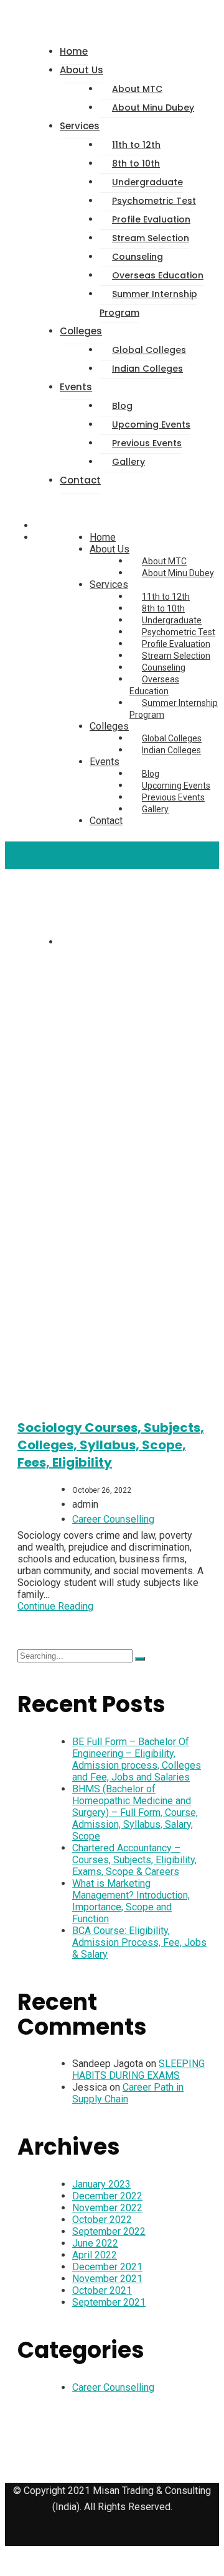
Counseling (138, 257)
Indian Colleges (147, 369)
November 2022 (107, 2208)
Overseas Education (158, 275)
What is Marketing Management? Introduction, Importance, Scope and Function (131, 1901)
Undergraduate (147, 182)
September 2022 (109, 2231)
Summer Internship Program (148, 303)
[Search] (140, 1659)
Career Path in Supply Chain (128, 2093)
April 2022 (95, 2255)
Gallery (128, 462)
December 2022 (107, 2196)
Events (76, 387)
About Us (82, 70)
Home (74, 51)
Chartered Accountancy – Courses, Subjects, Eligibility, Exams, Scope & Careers (134, 1860)
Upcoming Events (151, 424)
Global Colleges (149, 350)
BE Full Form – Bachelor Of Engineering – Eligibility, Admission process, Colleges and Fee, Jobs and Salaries (137, 1759)
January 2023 (101, 2184)
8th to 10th (136, 163)
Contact (80, 480)
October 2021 (102, 2290)
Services (80, 126)
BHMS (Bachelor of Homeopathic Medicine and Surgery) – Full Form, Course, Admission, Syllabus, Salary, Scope (135, 1813)
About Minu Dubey (153, 108)
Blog (122, 406)
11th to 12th (136, 145)
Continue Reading (55, 1606)
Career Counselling (113, 1519)
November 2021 (107, 2279)
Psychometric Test (154, 201)
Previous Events (147, 443)
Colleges (81, 331)
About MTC (137, 89)
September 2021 (109, 2302)
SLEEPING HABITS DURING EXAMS (138, 2070)
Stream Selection (151, 238)
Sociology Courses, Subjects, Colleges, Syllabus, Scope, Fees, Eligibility (111, 1445)
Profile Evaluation (151, 219)
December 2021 (107, 2267)
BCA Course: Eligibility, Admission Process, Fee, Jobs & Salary (139, 1942)
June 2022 (95, 2243)
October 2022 (102, 2220)
